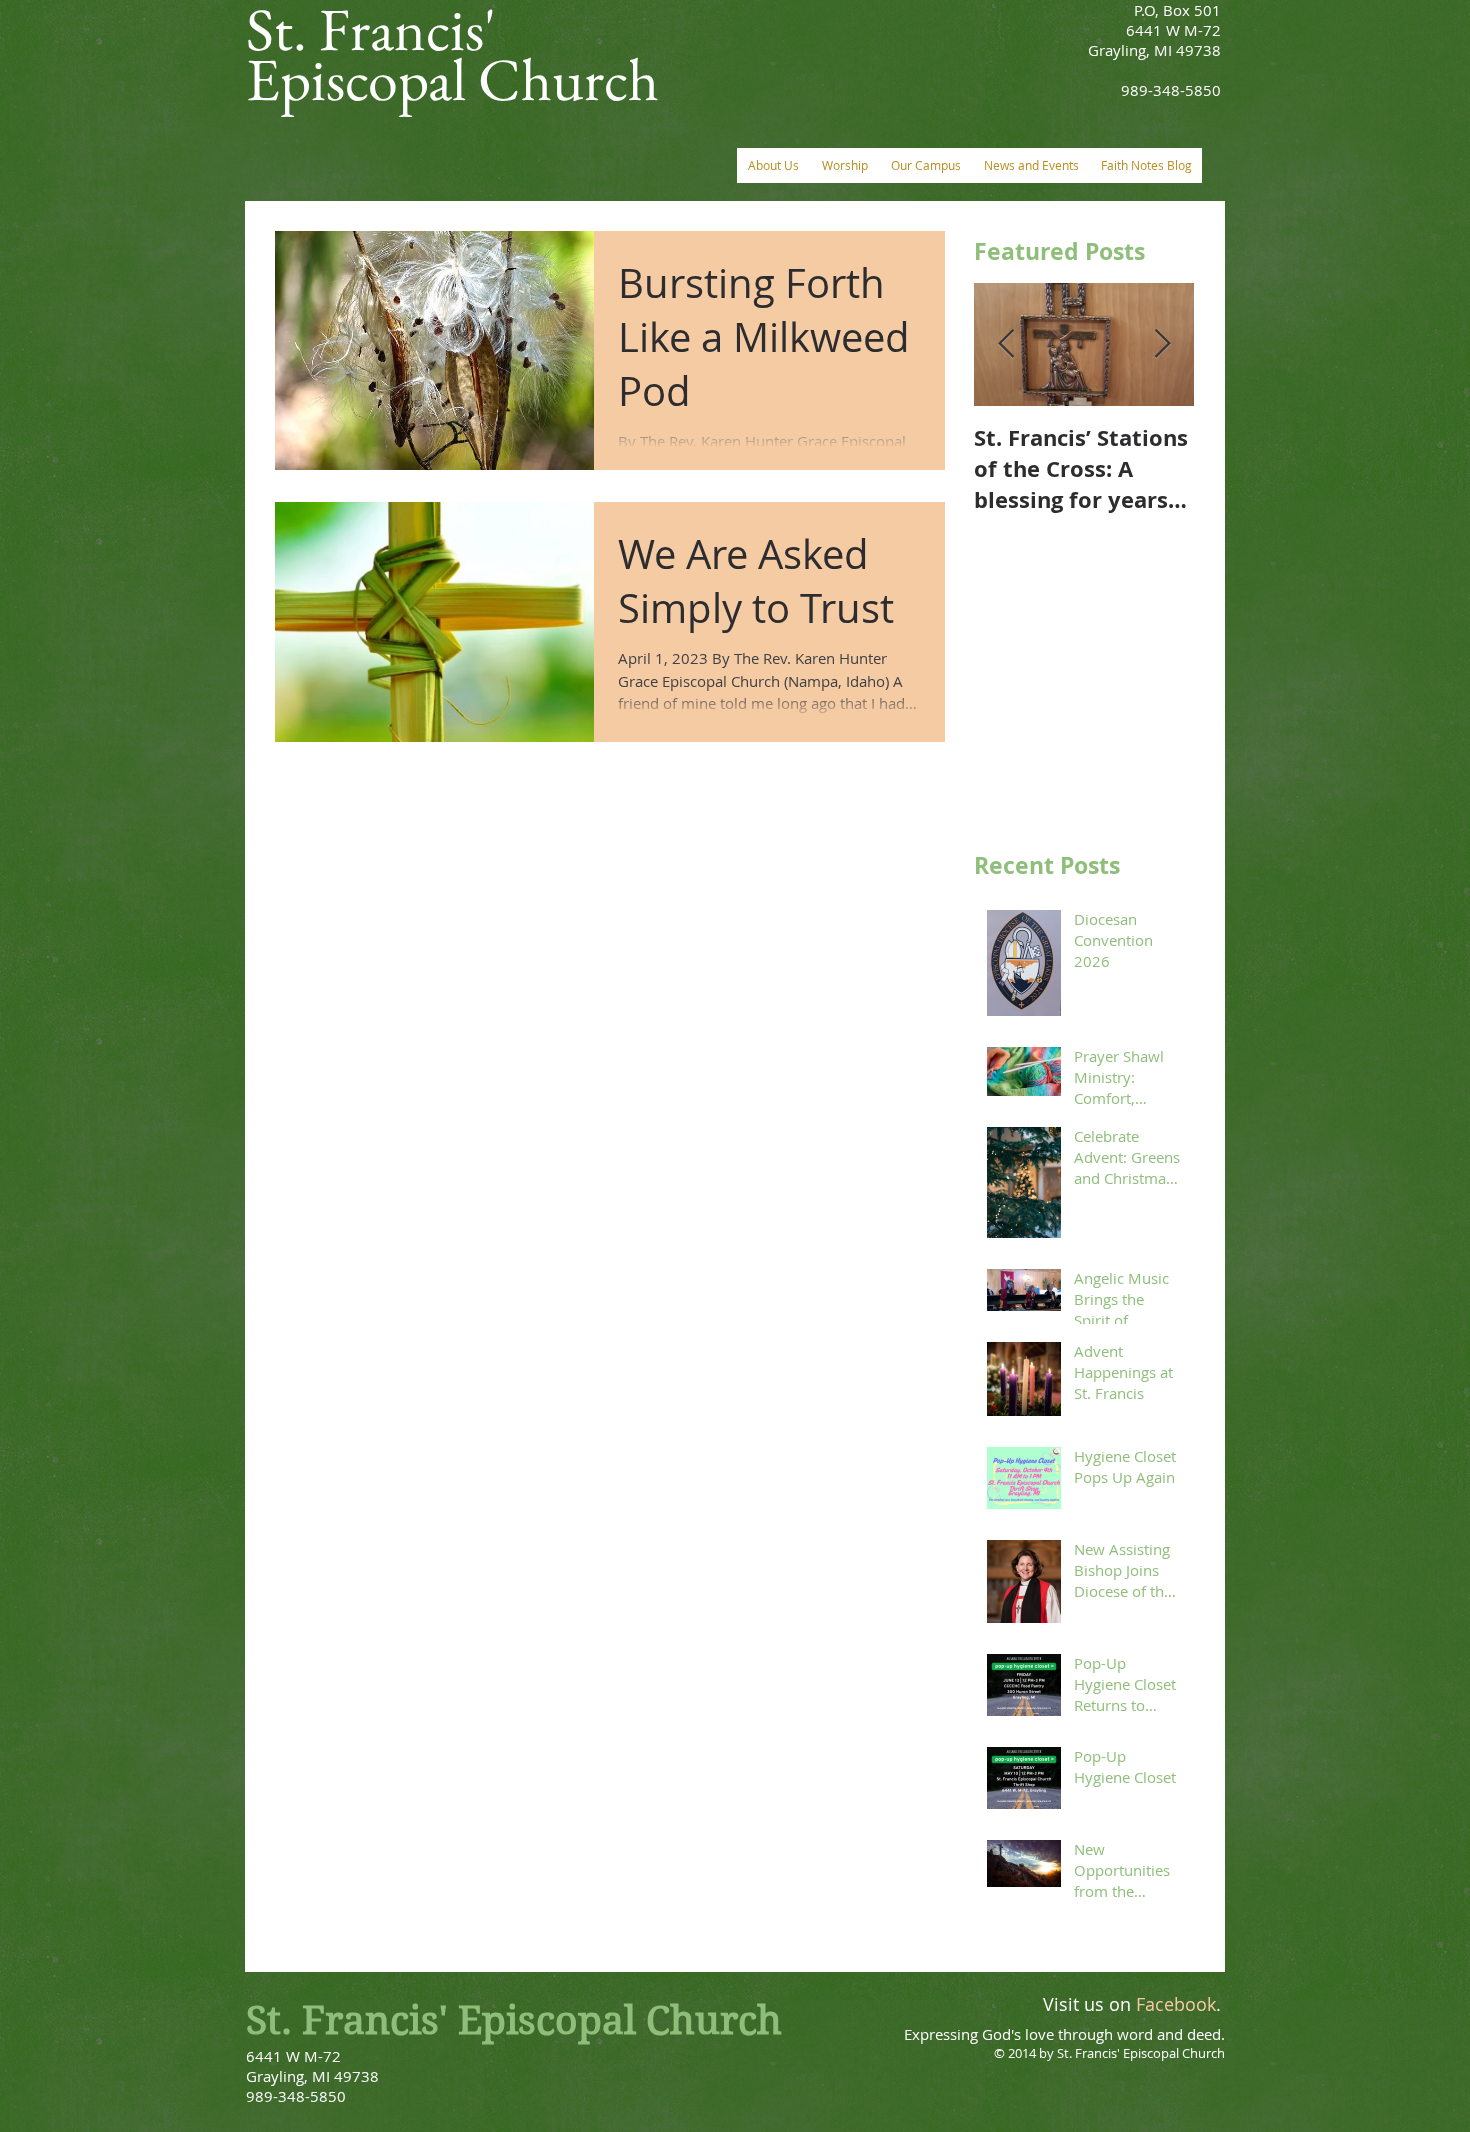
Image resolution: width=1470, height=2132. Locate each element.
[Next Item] (1162, 344)
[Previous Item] (1006, 344)
